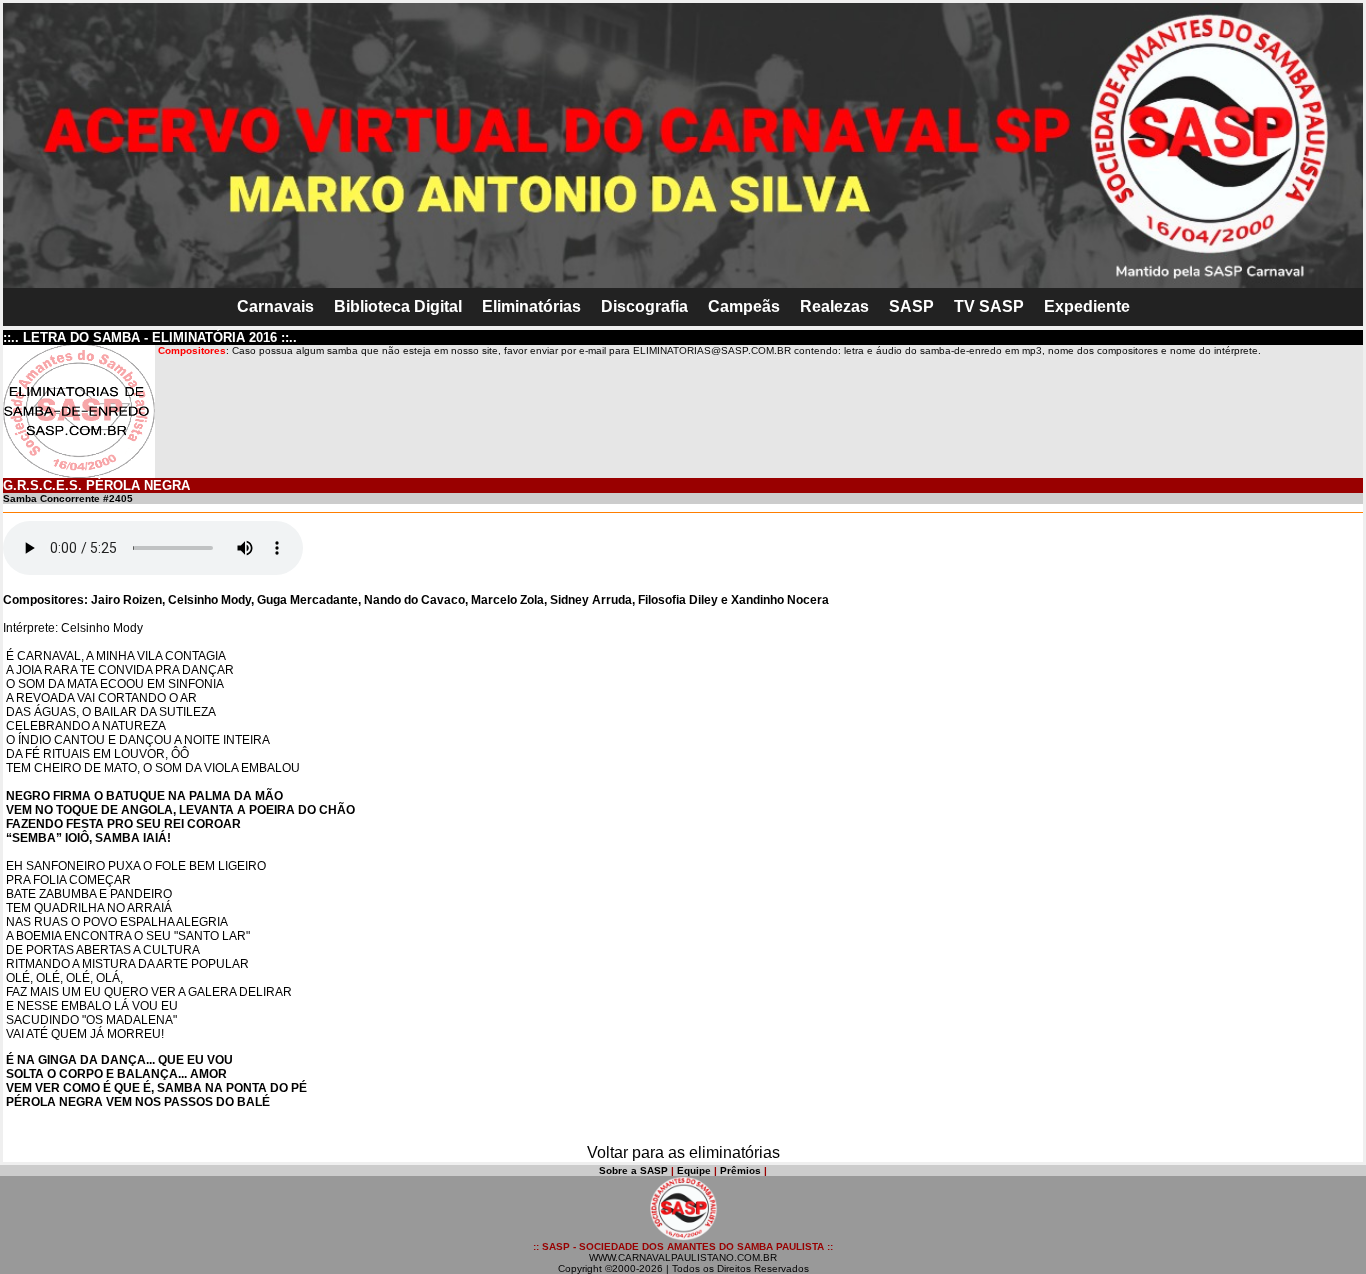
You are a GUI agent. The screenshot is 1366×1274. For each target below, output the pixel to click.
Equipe (694, 1170)
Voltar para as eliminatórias (683, 1152)
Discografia (644, 306)
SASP (911, 306)
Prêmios (740, 1170)
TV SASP (989, 306)
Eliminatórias (531, 306)
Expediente (1087, 306)
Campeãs (744, 306)
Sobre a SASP (633, 1170)
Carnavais (275, 306)
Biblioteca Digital (398, 306)
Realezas (834, 306)
